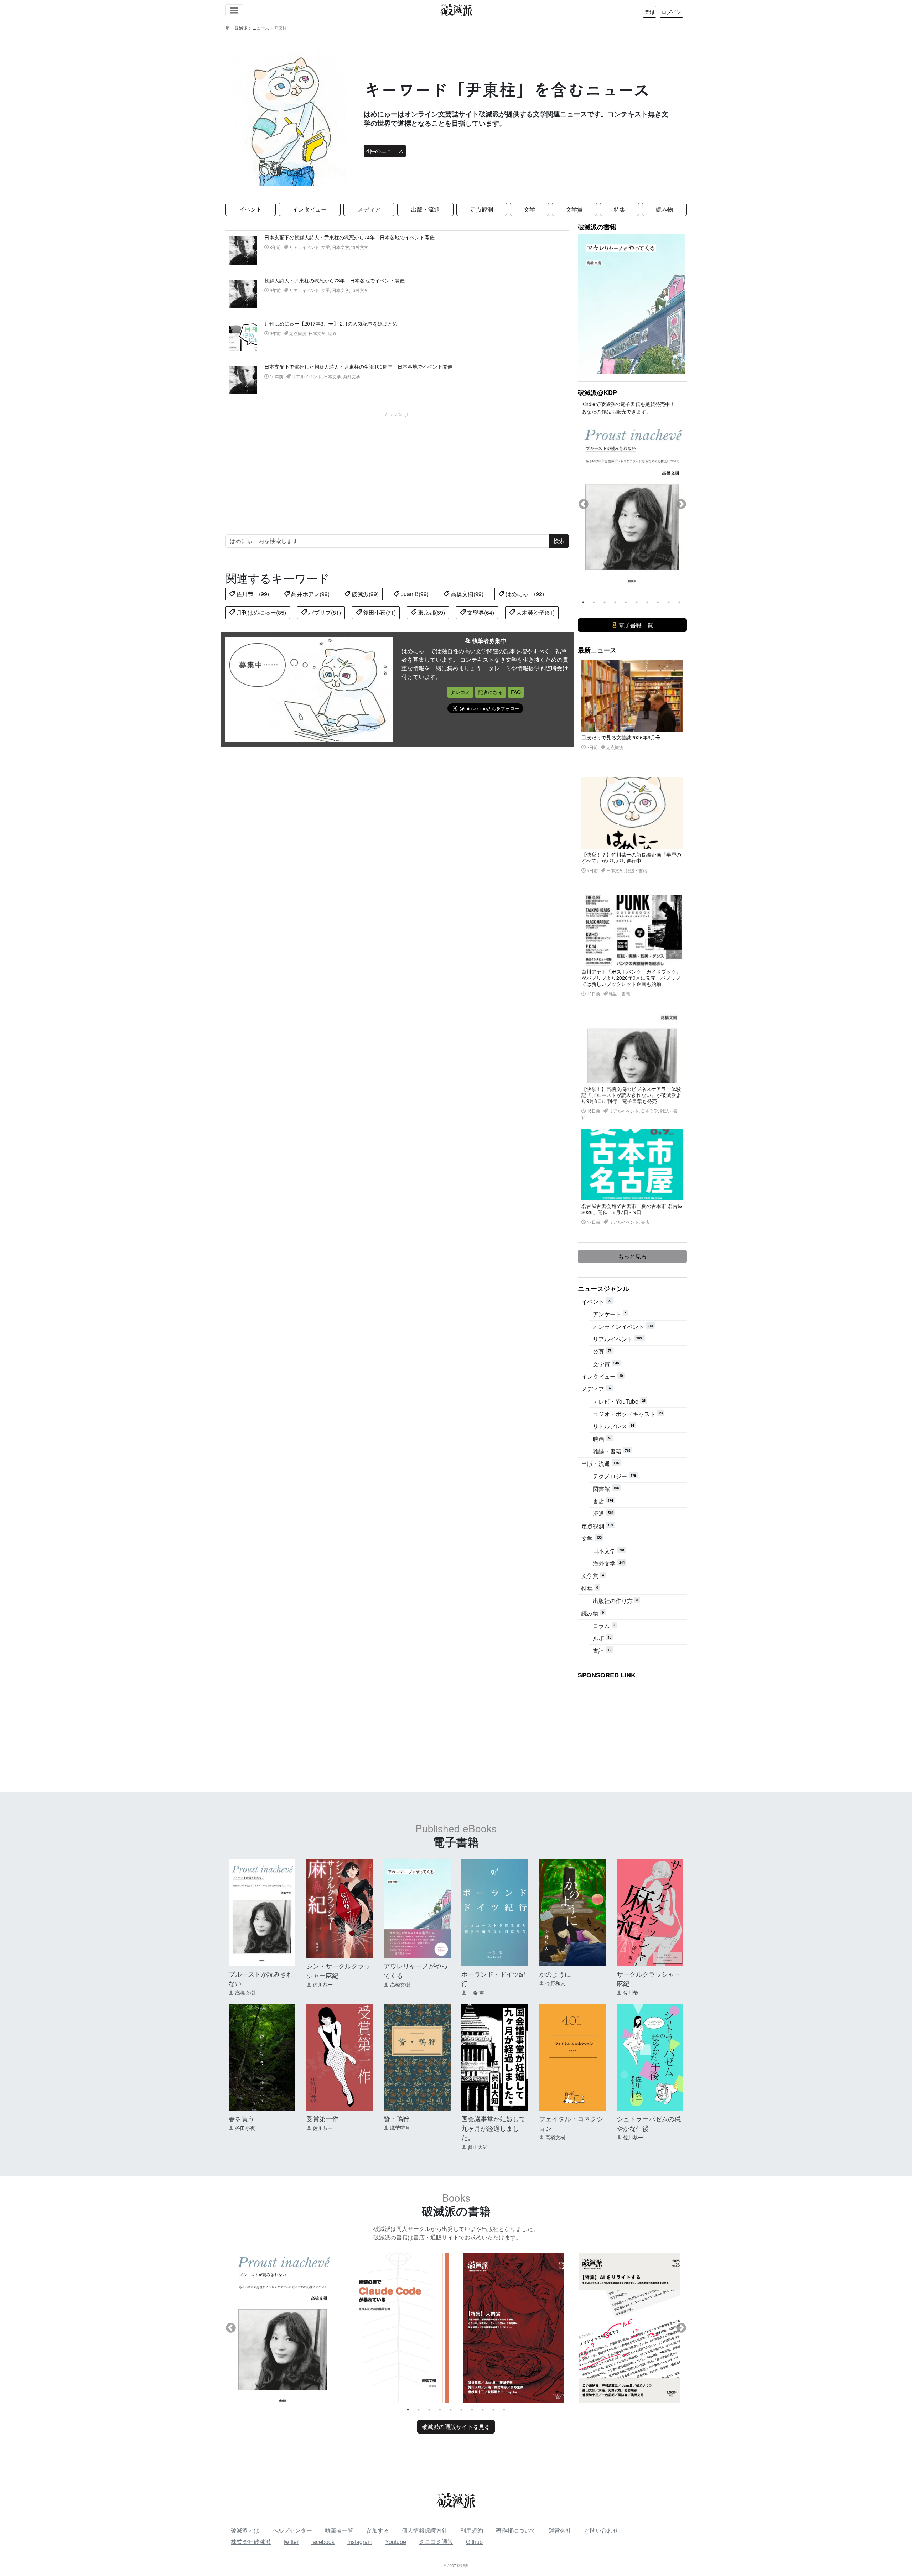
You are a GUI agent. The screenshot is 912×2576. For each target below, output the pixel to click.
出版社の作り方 (615, 1601)
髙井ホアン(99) (310, 594)
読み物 (664, 209)
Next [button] (681, 504)
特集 (620, 209)
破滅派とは (245, 2530)
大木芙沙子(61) (535, 612)
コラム (604, 1626)
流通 (603, 1513)
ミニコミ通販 (436, 2542)
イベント (250, 209)
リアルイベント (618, 1339)
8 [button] (658, 602)
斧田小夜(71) (379, 612)
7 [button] (647, 602)
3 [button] (605, 602)
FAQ (516, 692)
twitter (291, 2542)
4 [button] (615, 602)
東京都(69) (431, 612)
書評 (602, 1651)
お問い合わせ (601, 2530)
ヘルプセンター (292, 2530)
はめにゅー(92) (524, 594)
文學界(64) (480, 612)
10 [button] (679, 602)
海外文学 (609, 1563)
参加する (378, 2530)
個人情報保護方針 (425, 2530)
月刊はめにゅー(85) (260, 612)
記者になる (491, 692)
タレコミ (460, 692)
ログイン (672, 12)
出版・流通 (425, 209)
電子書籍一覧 (635, 625)
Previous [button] (584, 504)
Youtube (396, 2542)
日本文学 (609, 1551)
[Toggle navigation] (234, 10)
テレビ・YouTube (619, 1401)
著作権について (516, 2530)
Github (474, 2542)
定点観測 (482, 209)
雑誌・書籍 (612, 1451)
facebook (323, 2542)
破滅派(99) (364, 594)
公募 (602, 1351)
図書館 (606, 1489)
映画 (602, 1439)
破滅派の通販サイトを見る (456, 2427)
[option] (632, 498)
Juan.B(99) (414, 594)
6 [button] (637, 602)
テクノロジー (614, 1476)
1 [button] (583, 602)
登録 (649, 12)
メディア (369, 209)
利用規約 (472, 2530)
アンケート (610, 1314)
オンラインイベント (623, 1326)
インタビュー (310, 209)
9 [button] (669, 602)
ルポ (602, 1638)
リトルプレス (613, 1426)
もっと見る (632, 1256)
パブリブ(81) (324, 612)
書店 (603, 1501)
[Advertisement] (401, 467)
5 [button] (626, 602)
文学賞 (574, 209)
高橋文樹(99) (466, 594)
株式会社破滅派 (251, 2542)
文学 (529, 209)
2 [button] (594, 602)
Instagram (360, 2542)
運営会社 (560, 2530)
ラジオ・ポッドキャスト (628, 1414)
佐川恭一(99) (252, 594)
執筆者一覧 (339, 2530)
